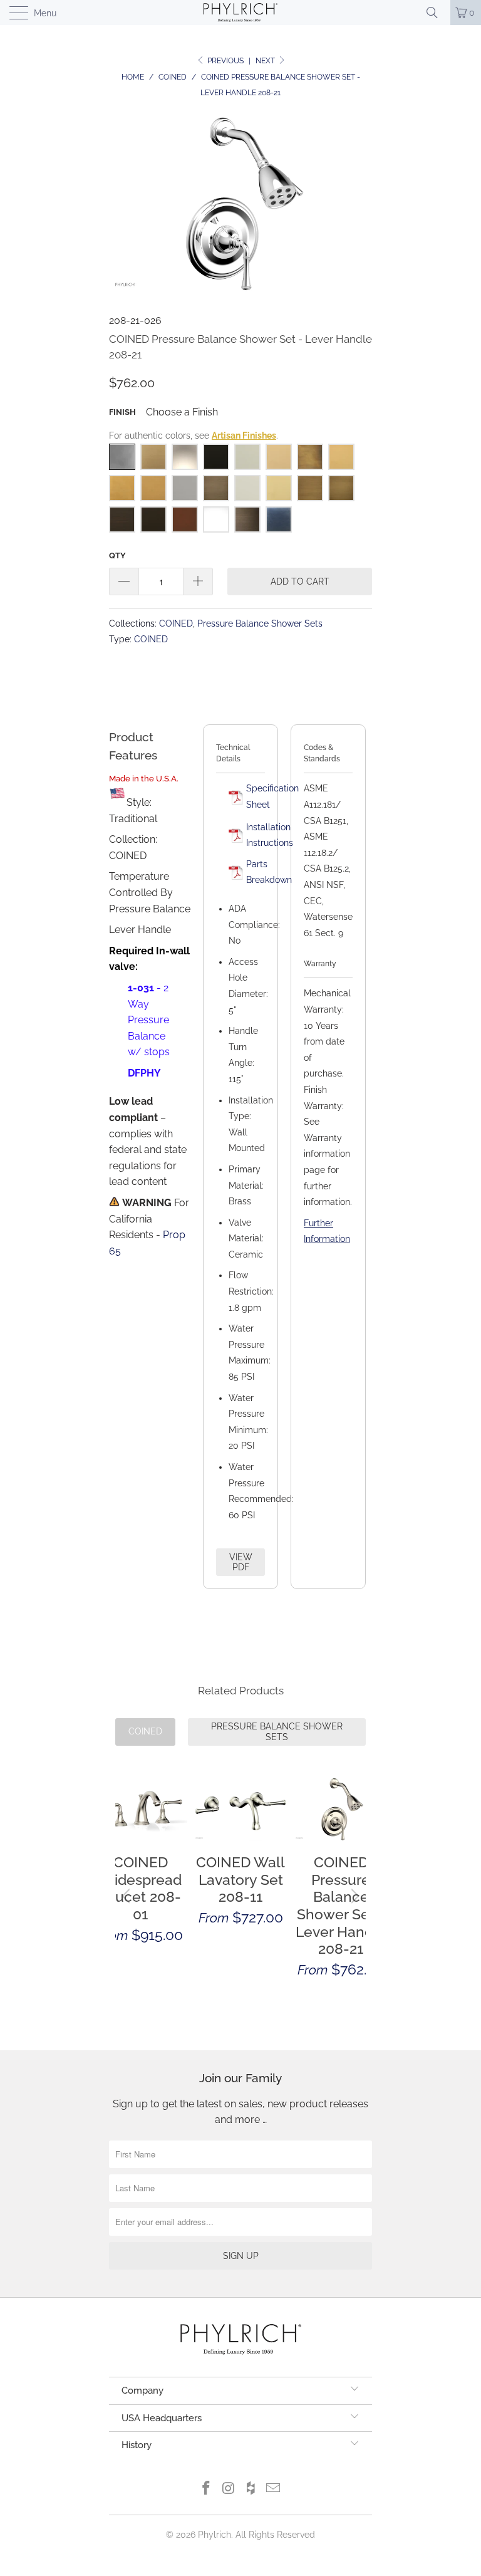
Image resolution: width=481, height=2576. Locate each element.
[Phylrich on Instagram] (229, 2489)
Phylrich (215, 2535)
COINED (176, 623)
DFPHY (144, 1073)
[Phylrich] (240, 13)
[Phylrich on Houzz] (251, 2489)
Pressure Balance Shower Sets (260, 623)
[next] (353, 1896)
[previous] (128, 1896)
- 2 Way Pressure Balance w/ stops (149, 1020)
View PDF (241, 1562)
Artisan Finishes (244, 435)
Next (266, 61)
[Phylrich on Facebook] (207, 2489)
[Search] (437, 13)
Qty (117, 555)
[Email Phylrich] (274, 2489)
